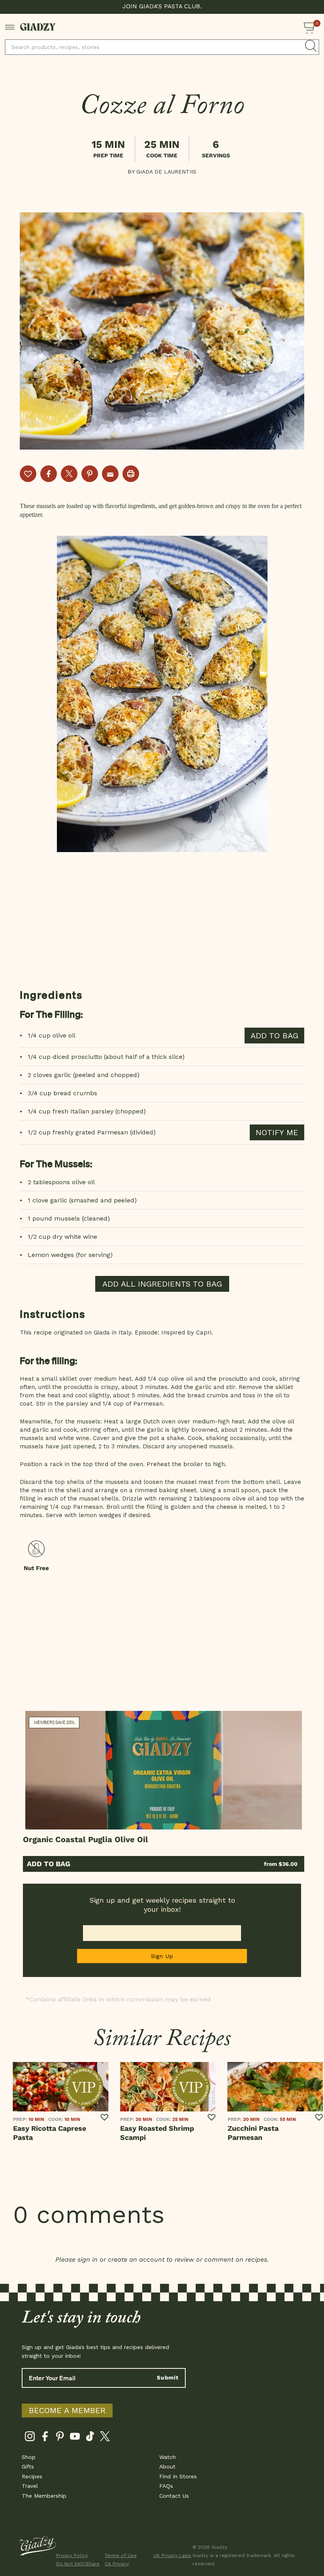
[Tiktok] (90, 2438)
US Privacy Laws (172, 2555)
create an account (136, 2259)
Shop (29, 2457)
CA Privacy (117, 2564)
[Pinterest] (60, 2438)
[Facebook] (45, 2438)
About (167, 2466)
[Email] (110, 474)
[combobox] (162, 47)
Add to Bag (49, 1864)
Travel (30, 2486)
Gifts (28, 2466)
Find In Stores (178, 2476)
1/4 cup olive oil (52, 1035)
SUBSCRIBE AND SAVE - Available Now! (162, 6)
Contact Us (174, 2496)
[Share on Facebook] (49, 474)
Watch (168, 2457)
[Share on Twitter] (69, 474)
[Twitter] (105, 2438)
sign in (88, 2259)
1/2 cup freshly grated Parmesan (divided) (92, 1132)
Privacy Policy (72, 2555)
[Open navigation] (10, 26)
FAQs (166, 2486)
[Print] (131, 474)
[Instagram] (30, 2438)
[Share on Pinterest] (90, 474)
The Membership (44, 2496)
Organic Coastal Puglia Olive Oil (86, 1839)
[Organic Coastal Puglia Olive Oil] (164, 1770)
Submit (168, 2378)
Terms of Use (121, 2555)
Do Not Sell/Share (75, 2564)
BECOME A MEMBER (67, 2410)
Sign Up (162, 1956)
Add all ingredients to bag (162, 1284)
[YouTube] (75, 2438)
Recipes (32, 2476)
